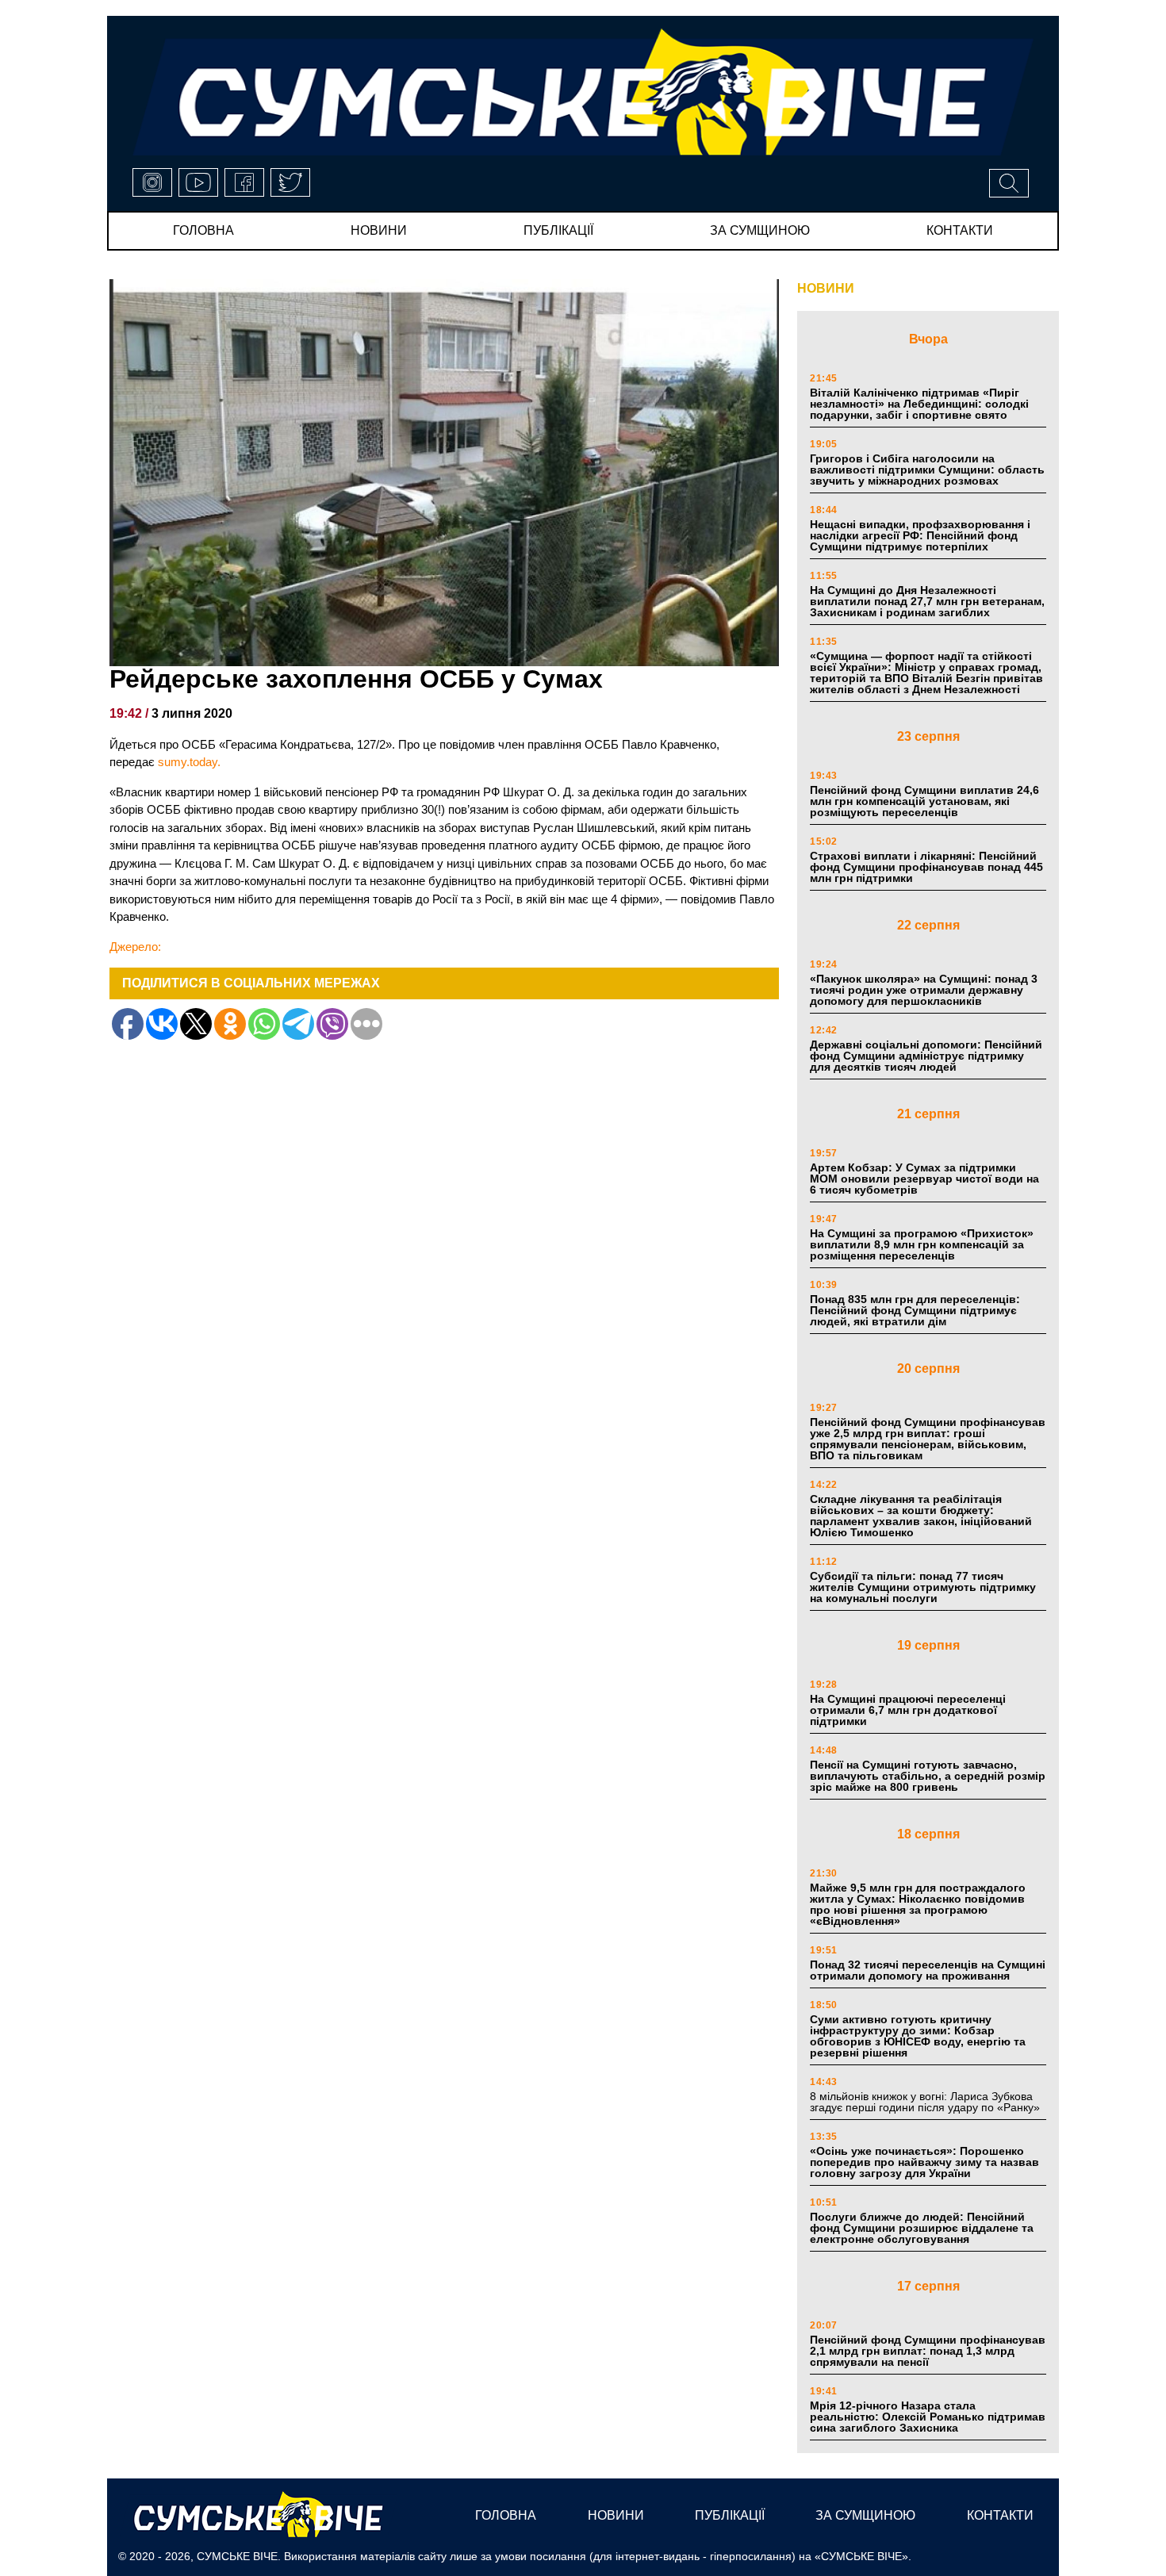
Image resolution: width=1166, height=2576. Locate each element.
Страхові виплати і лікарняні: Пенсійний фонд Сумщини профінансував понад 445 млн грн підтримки (926, 867)
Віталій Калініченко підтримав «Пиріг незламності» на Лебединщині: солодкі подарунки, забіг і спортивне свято (919, 404)
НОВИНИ (826, 288)
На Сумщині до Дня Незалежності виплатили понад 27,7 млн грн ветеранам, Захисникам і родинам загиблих (927, 601)
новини (379, 230)
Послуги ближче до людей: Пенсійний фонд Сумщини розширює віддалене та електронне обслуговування (922, 2228)
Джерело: (135, 947)
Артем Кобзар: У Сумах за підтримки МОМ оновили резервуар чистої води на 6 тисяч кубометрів (924, 1179)
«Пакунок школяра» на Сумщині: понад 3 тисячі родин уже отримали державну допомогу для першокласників (924, 990)
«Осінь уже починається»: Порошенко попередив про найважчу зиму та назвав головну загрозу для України (924, 2162)
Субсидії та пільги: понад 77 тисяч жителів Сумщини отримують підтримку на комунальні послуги (923, 1587)
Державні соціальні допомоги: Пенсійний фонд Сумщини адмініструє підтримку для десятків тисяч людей (926, 1056)
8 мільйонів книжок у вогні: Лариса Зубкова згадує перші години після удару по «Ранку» (926, 2102)
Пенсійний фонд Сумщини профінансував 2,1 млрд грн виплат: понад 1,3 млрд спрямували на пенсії (928, 2351)
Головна (203, 230)
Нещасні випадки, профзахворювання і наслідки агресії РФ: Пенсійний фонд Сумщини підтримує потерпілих (920, 535)
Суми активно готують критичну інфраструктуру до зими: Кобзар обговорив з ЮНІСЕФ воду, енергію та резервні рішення (918, 2036)
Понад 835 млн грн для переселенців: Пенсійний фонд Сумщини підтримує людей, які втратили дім (915, 1310)
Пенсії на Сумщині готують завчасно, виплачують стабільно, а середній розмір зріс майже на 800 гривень (928, 1776)
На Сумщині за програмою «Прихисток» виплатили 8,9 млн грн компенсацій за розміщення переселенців (922, 1244)
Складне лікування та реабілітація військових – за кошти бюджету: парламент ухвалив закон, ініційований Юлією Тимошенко (921, 1516)
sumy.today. (189, 762)
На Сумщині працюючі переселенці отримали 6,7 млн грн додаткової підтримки (908, 1710)
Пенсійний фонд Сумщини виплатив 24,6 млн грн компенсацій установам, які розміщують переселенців (924, 801)
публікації (558, 230)
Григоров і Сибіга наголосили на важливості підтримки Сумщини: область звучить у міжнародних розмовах (927, 470)
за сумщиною (760, 230)
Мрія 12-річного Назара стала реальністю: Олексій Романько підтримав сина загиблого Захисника (928, 2417)
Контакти (960, 230)
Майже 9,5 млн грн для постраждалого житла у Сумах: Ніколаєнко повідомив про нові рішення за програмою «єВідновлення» (918, 1904)
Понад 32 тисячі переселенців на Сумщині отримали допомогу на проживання (928, 1970)
